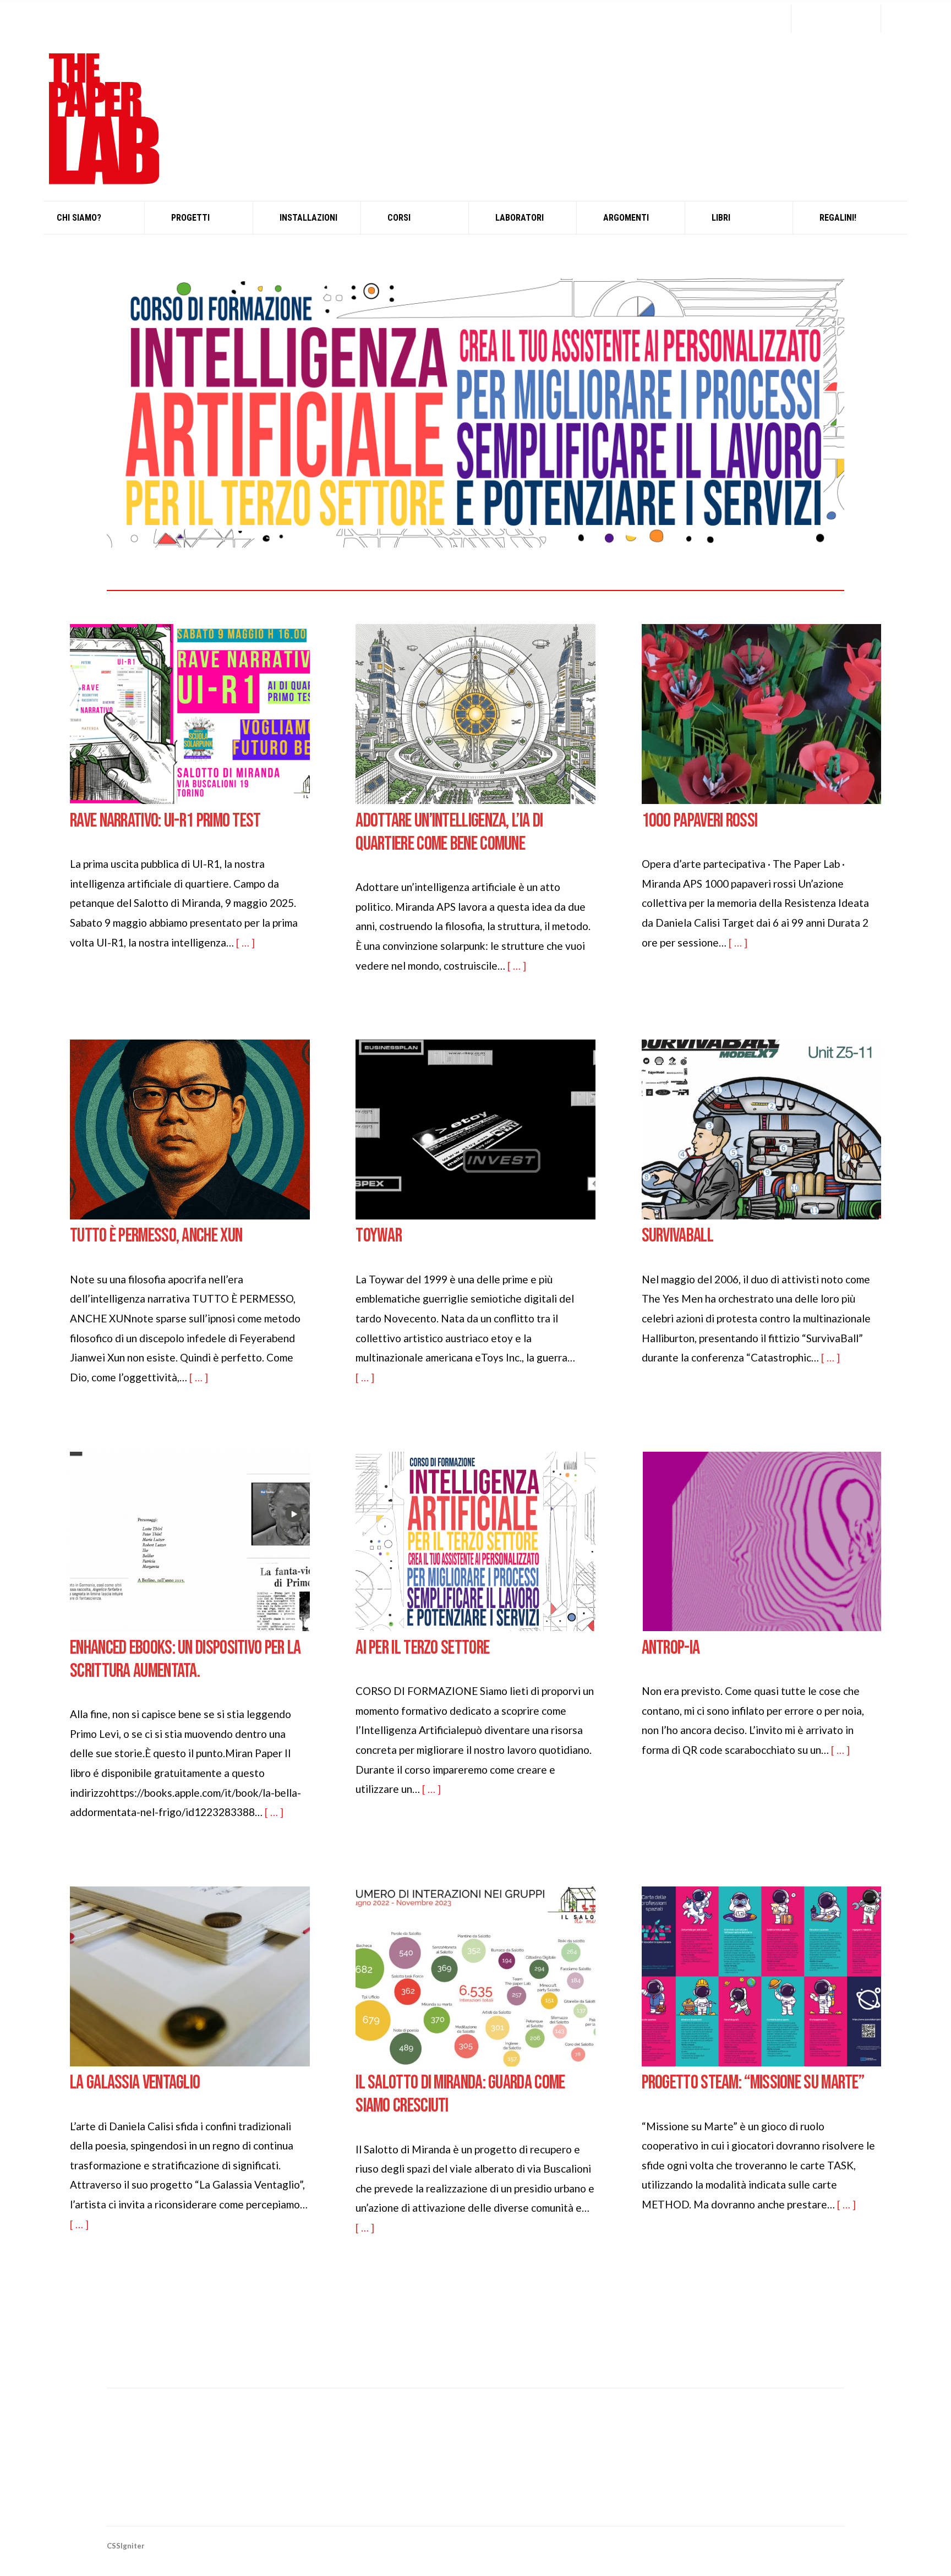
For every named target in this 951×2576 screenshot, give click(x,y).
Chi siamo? (79, 218)
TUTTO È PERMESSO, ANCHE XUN (156, 1236)
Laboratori (520, 218)
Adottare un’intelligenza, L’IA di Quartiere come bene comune (449, 833)
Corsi (399, 218)
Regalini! (838, 218)
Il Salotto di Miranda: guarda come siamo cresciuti (460, 2094)
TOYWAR (379, 1236)
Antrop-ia (671, 1648)
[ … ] (245, 942)
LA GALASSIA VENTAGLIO (135, 2083)
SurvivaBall (677, 1236)
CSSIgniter (126, 2546)
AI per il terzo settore (422, 1648)
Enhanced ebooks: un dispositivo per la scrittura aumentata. (185, 1660)
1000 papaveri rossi (700, 821)
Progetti (190, 218)
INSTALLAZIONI (308, 218)
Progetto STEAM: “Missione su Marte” (753, 2083)
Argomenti (626, 218)
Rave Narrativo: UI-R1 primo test (165, 821)
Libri (721, 218)
